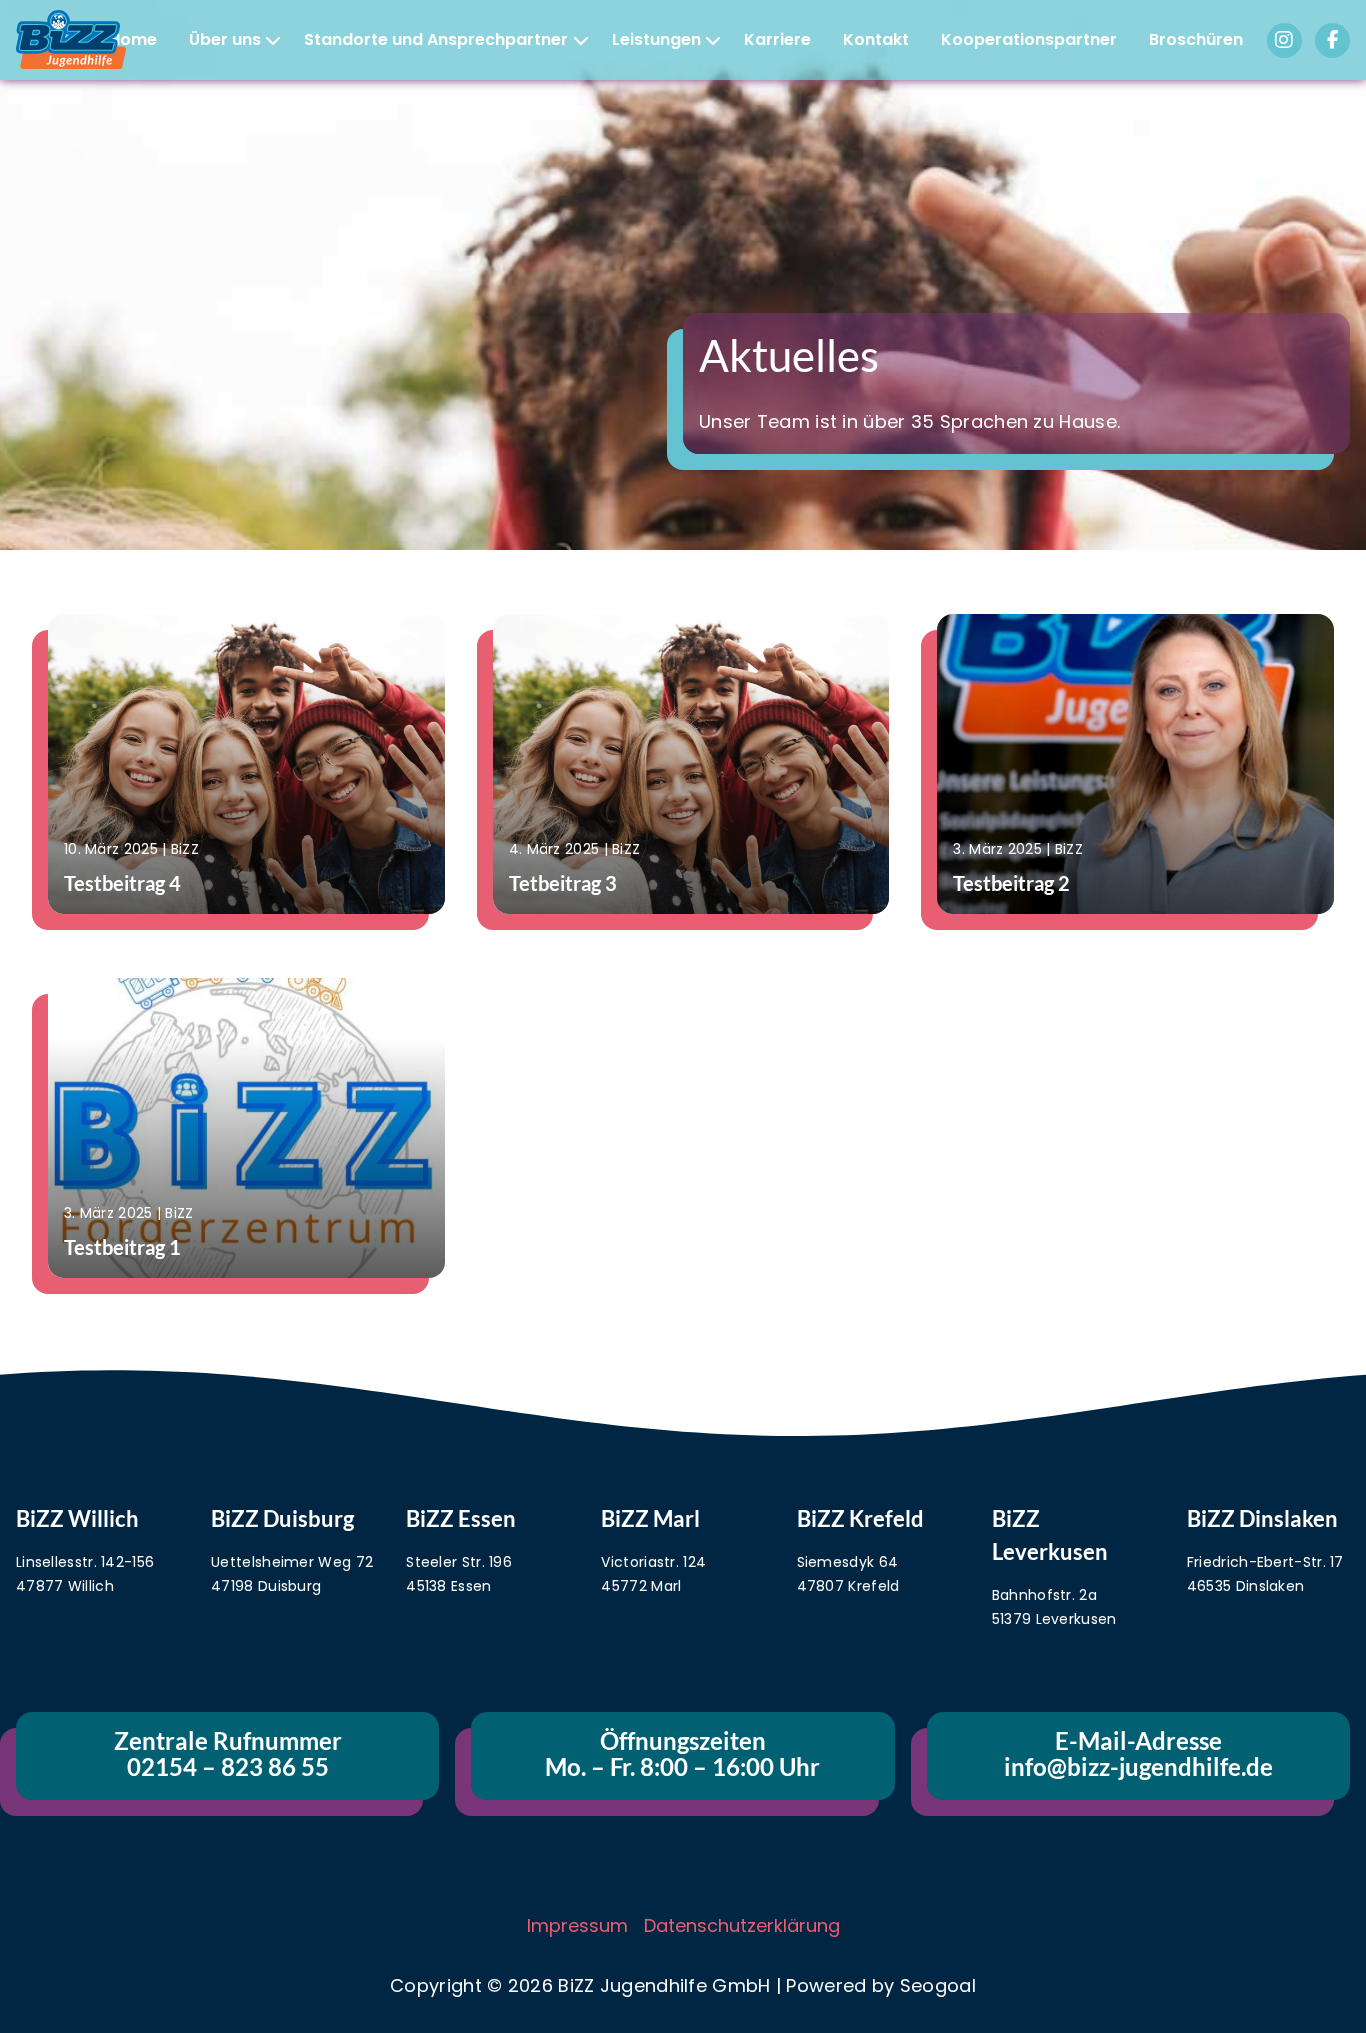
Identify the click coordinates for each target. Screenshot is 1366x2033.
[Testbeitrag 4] (238, 764)
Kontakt (876, 39)
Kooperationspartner (1029, 39)
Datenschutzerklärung (742, 1925)
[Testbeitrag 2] (1127, 764)
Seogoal (938, 1985)
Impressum (577, 1925)
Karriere (777, 39)
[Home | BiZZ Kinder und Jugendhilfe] (77, 40)
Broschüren (1196, 39)
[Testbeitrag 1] (238, 1128)
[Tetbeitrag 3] (683, 764)
